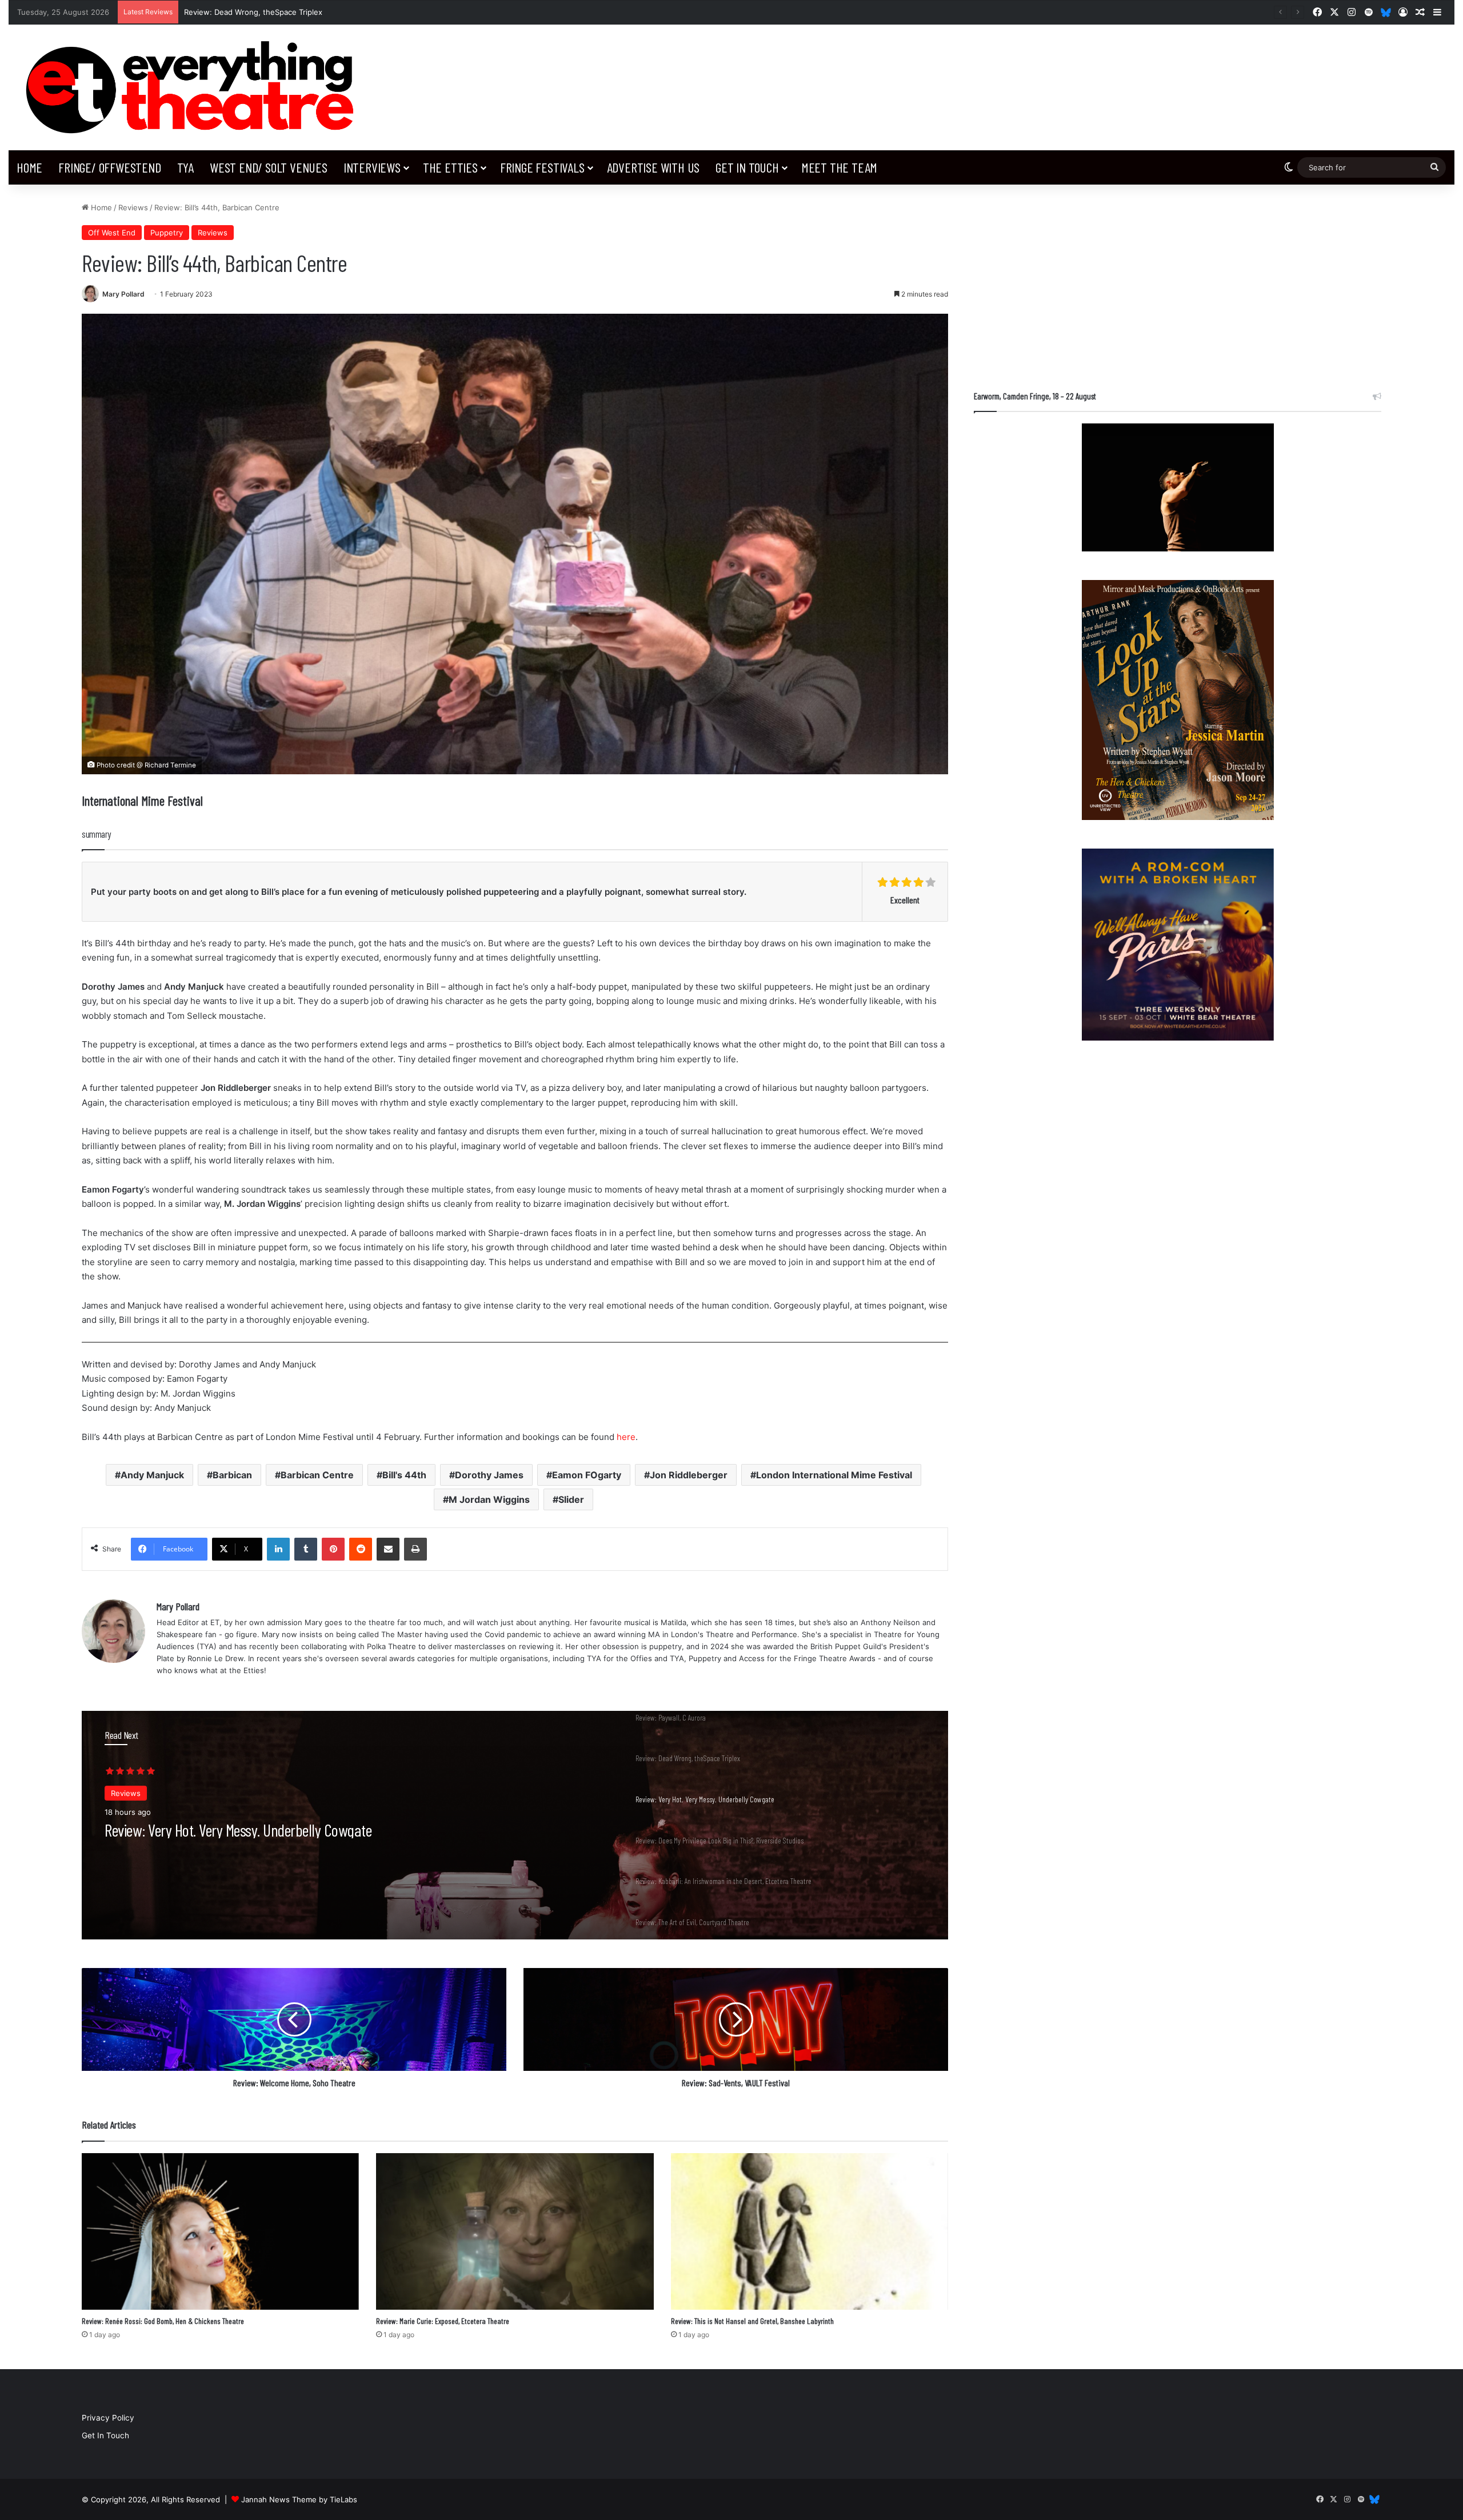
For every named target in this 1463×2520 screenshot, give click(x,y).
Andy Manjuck (152, 1475)
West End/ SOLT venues (269, 167)
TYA (185, 167)
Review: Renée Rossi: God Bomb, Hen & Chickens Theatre (163, 2321)
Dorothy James (489, 1475)
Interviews (372, 167)
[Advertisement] (1178, 282)
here (626, 1437)
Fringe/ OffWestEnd (109, 167)
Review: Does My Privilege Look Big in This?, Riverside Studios (267, 1830)
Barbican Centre (317, 1475)
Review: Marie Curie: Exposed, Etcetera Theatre (443, 2321)
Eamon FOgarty (587, 1475)
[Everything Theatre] (195, 87)
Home (29, 167)
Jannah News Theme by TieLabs (299, 2499)
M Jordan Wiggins (489, 1499)
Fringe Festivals (542, 167)
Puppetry (167, 233)
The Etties (450, 167)
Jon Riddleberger (689, 1475)
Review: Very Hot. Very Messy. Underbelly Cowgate (277, 12)
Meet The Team (839, 167)
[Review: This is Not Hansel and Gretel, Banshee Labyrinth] (810, 2231)
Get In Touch (747, 167)
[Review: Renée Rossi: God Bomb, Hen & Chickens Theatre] (220, 2231)
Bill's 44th (404, 1475)
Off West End (112, 233)
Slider (571, 1499)
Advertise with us (653, 167)
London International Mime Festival (834, 1475)
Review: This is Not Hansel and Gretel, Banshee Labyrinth (752, 2321)
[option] (515, 1825)
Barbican (232, 1475)
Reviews (133, 207)
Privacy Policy (108, 2418)
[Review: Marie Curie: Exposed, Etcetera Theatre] (515, 2231)
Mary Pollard (123, 294)
